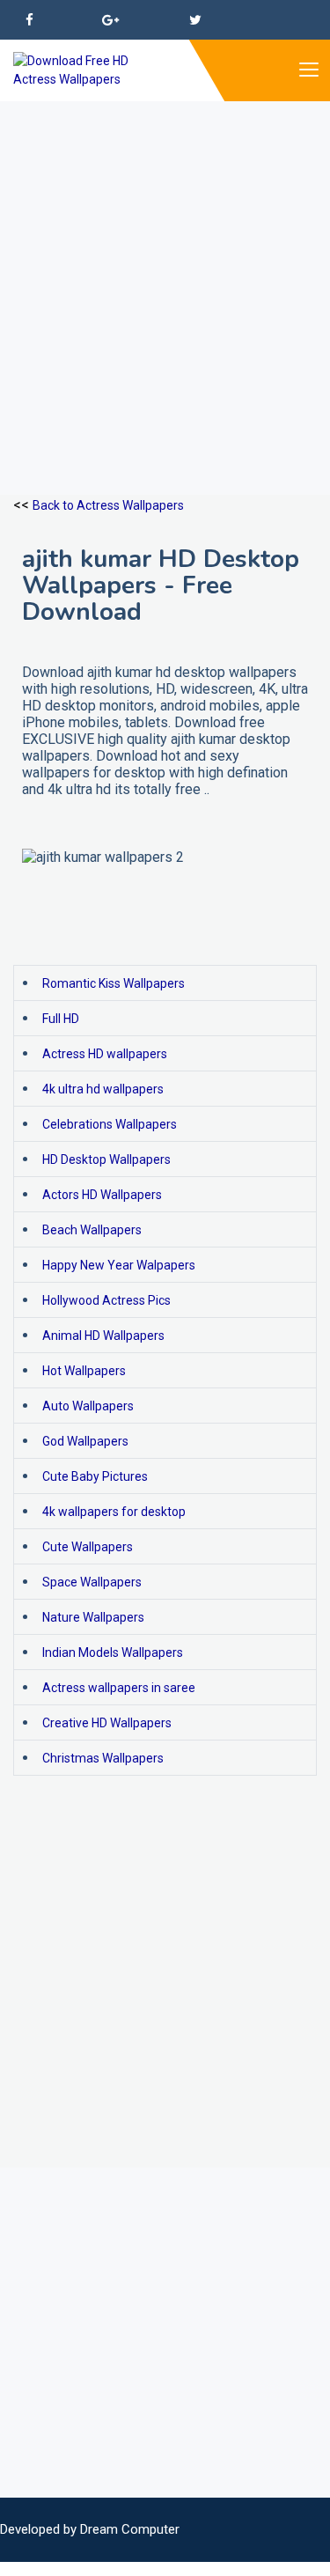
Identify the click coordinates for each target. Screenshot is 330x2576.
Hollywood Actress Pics (106, 1300)
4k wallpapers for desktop (114, 1512)
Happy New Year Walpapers (119, 1265)
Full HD (61, 1019)
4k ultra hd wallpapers (103, 1089)
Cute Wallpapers (88, 1547)
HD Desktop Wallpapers (106, 1159)
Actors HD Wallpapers (102, 1195)
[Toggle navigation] (308, 70)
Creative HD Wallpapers (107, 1723)
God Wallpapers (85, 1441)
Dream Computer (130, 2529)
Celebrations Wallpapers (110, 1124)
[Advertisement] (165, 266)
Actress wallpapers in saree (119, 1688)
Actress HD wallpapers (105, 1054)
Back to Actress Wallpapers (108, 505)
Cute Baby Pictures (95, 1476)
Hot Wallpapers (84, 1371)
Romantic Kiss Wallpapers (114, 983)
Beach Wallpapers (92, 1230)
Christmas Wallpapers (103, 1758)
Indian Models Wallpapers (113, 1652)
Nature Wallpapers (93, 1617)
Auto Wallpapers (88, 1406)
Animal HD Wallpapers (103, 1336)
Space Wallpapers (92, 1582)
